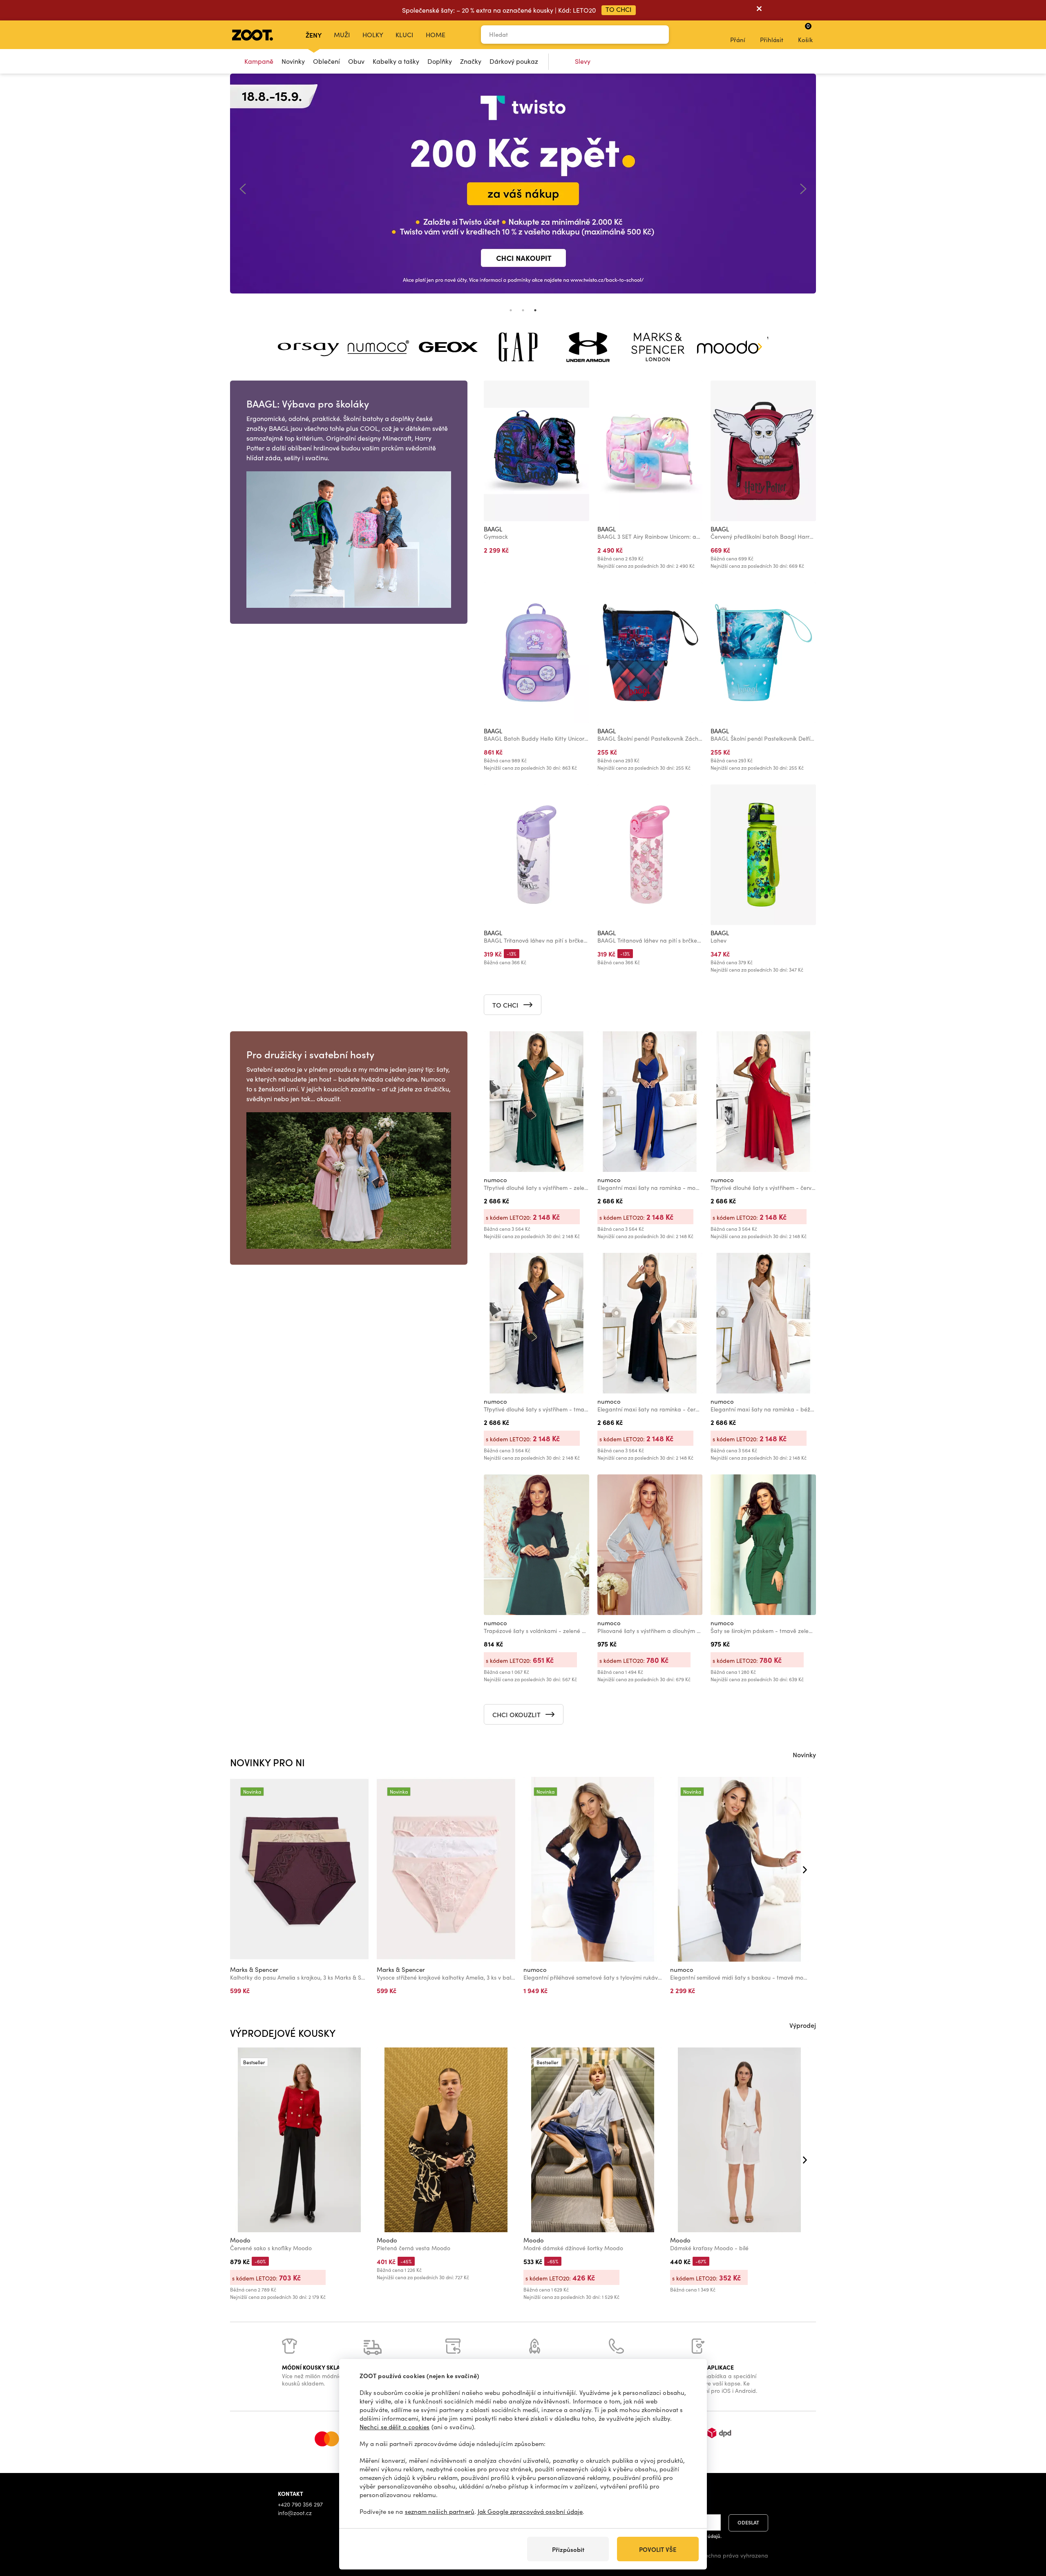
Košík (805, 33)
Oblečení (326, 61)
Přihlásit (772, 40)
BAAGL (493, 529)
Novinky (293, 61)
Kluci (405, 35)
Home (436, 35)
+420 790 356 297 (300, 2504)
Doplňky (440, 61)
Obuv (356, 61)
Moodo (240, 2240)
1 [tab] (511, 310)
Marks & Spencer (254, 1969)
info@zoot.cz (295, 2513)
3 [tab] (535, 310)
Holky (373, 35)
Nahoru (1026, 2527)
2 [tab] (523, 310)
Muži (342, 35)
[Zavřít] (759, 10)
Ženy (314, 35)
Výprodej (803, 2025)
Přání (738, 40)
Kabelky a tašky (396, 61)
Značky (471, 61)
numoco (495, 1180)
